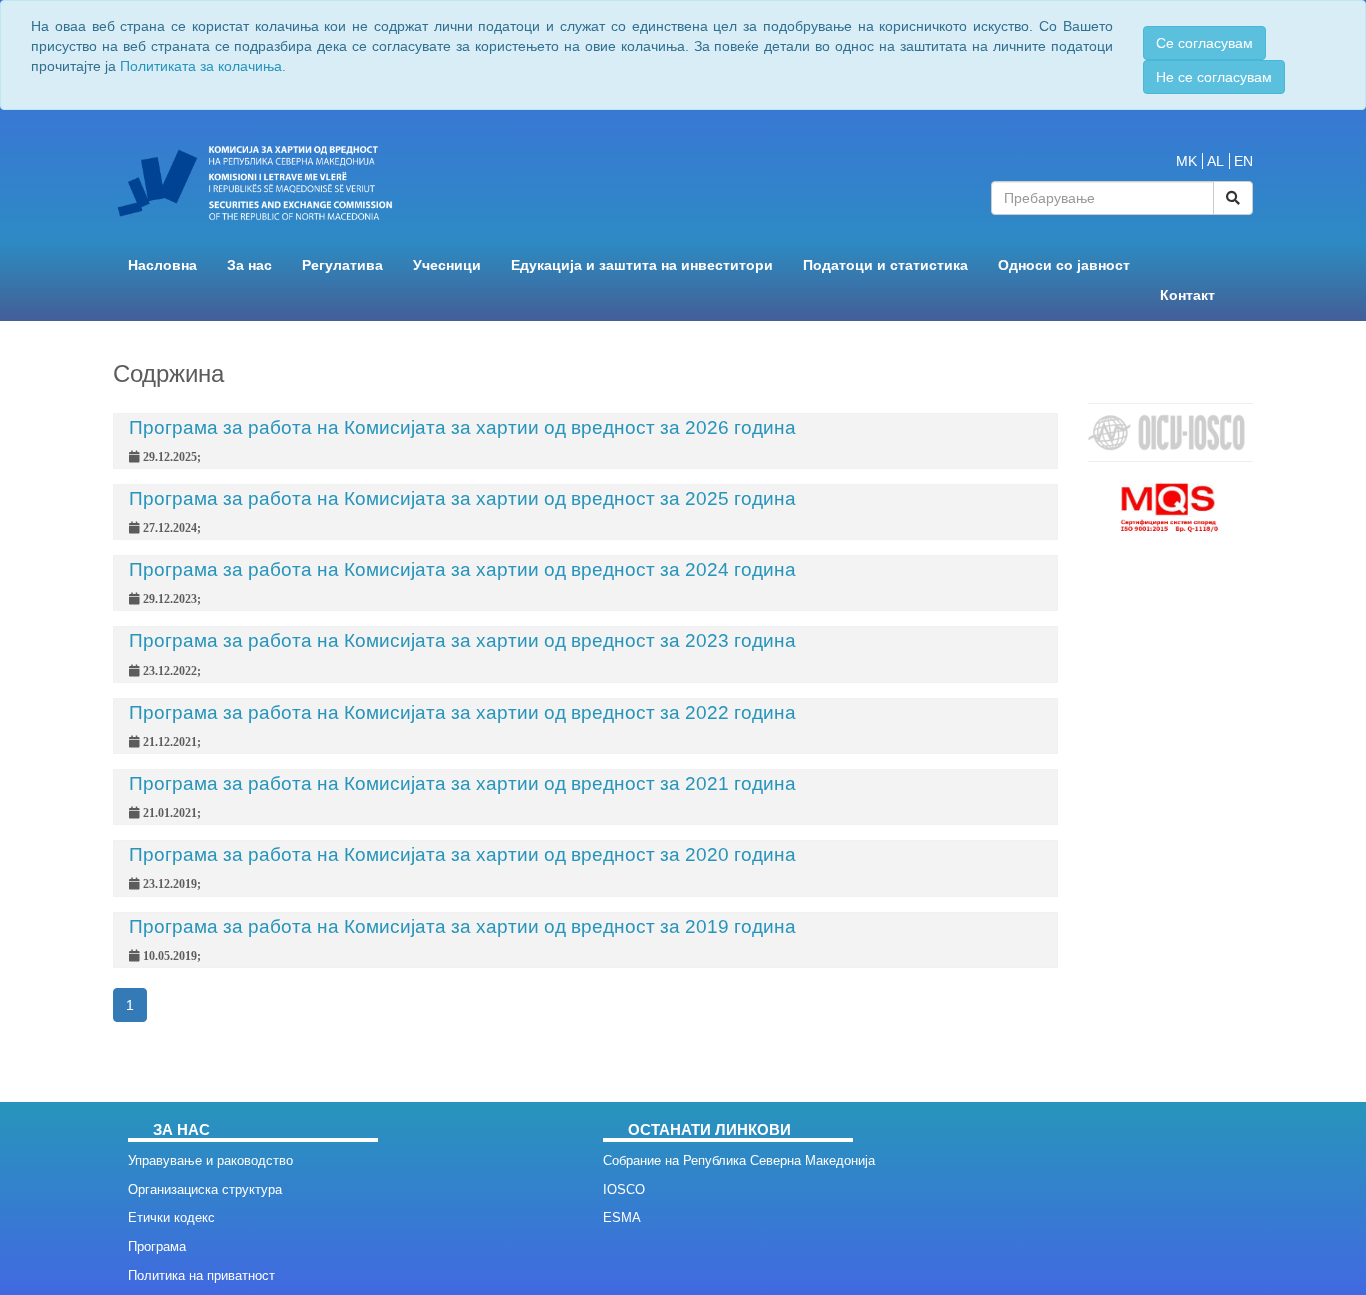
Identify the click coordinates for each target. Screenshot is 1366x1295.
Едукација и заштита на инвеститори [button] (642, 265)
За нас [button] (249, 265)
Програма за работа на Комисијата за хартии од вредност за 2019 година (462, 926)
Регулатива (342, 265)
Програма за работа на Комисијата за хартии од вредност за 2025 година (462, 498)
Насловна (162, 265)
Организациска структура (205, 1189)
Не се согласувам (1214, 77)
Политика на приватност (201, 1275)
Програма (157, 1246)
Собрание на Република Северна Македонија (739, 1160)
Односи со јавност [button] (1064, 265)
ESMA (622, 1217)
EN (1243, 161)
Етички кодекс (171, 1217)
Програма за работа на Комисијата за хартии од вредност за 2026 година (462, 427)
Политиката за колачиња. (203, 66)
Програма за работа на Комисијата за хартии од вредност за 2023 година (462, 640)
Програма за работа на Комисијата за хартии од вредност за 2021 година (462, 783)
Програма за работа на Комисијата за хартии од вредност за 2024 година (462, 569)
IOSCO (624, 1189)
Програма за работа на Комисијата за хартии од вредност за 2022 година (462, 712)
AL (1215, 161)
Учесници (447, 265)
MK (1186, 161)
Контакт (1187, 295)
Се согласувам (1204, 43)
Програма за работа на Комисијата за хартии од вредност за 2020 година (462, 854)
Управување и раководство (210, 1160)
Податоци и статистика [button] (885, 265)
